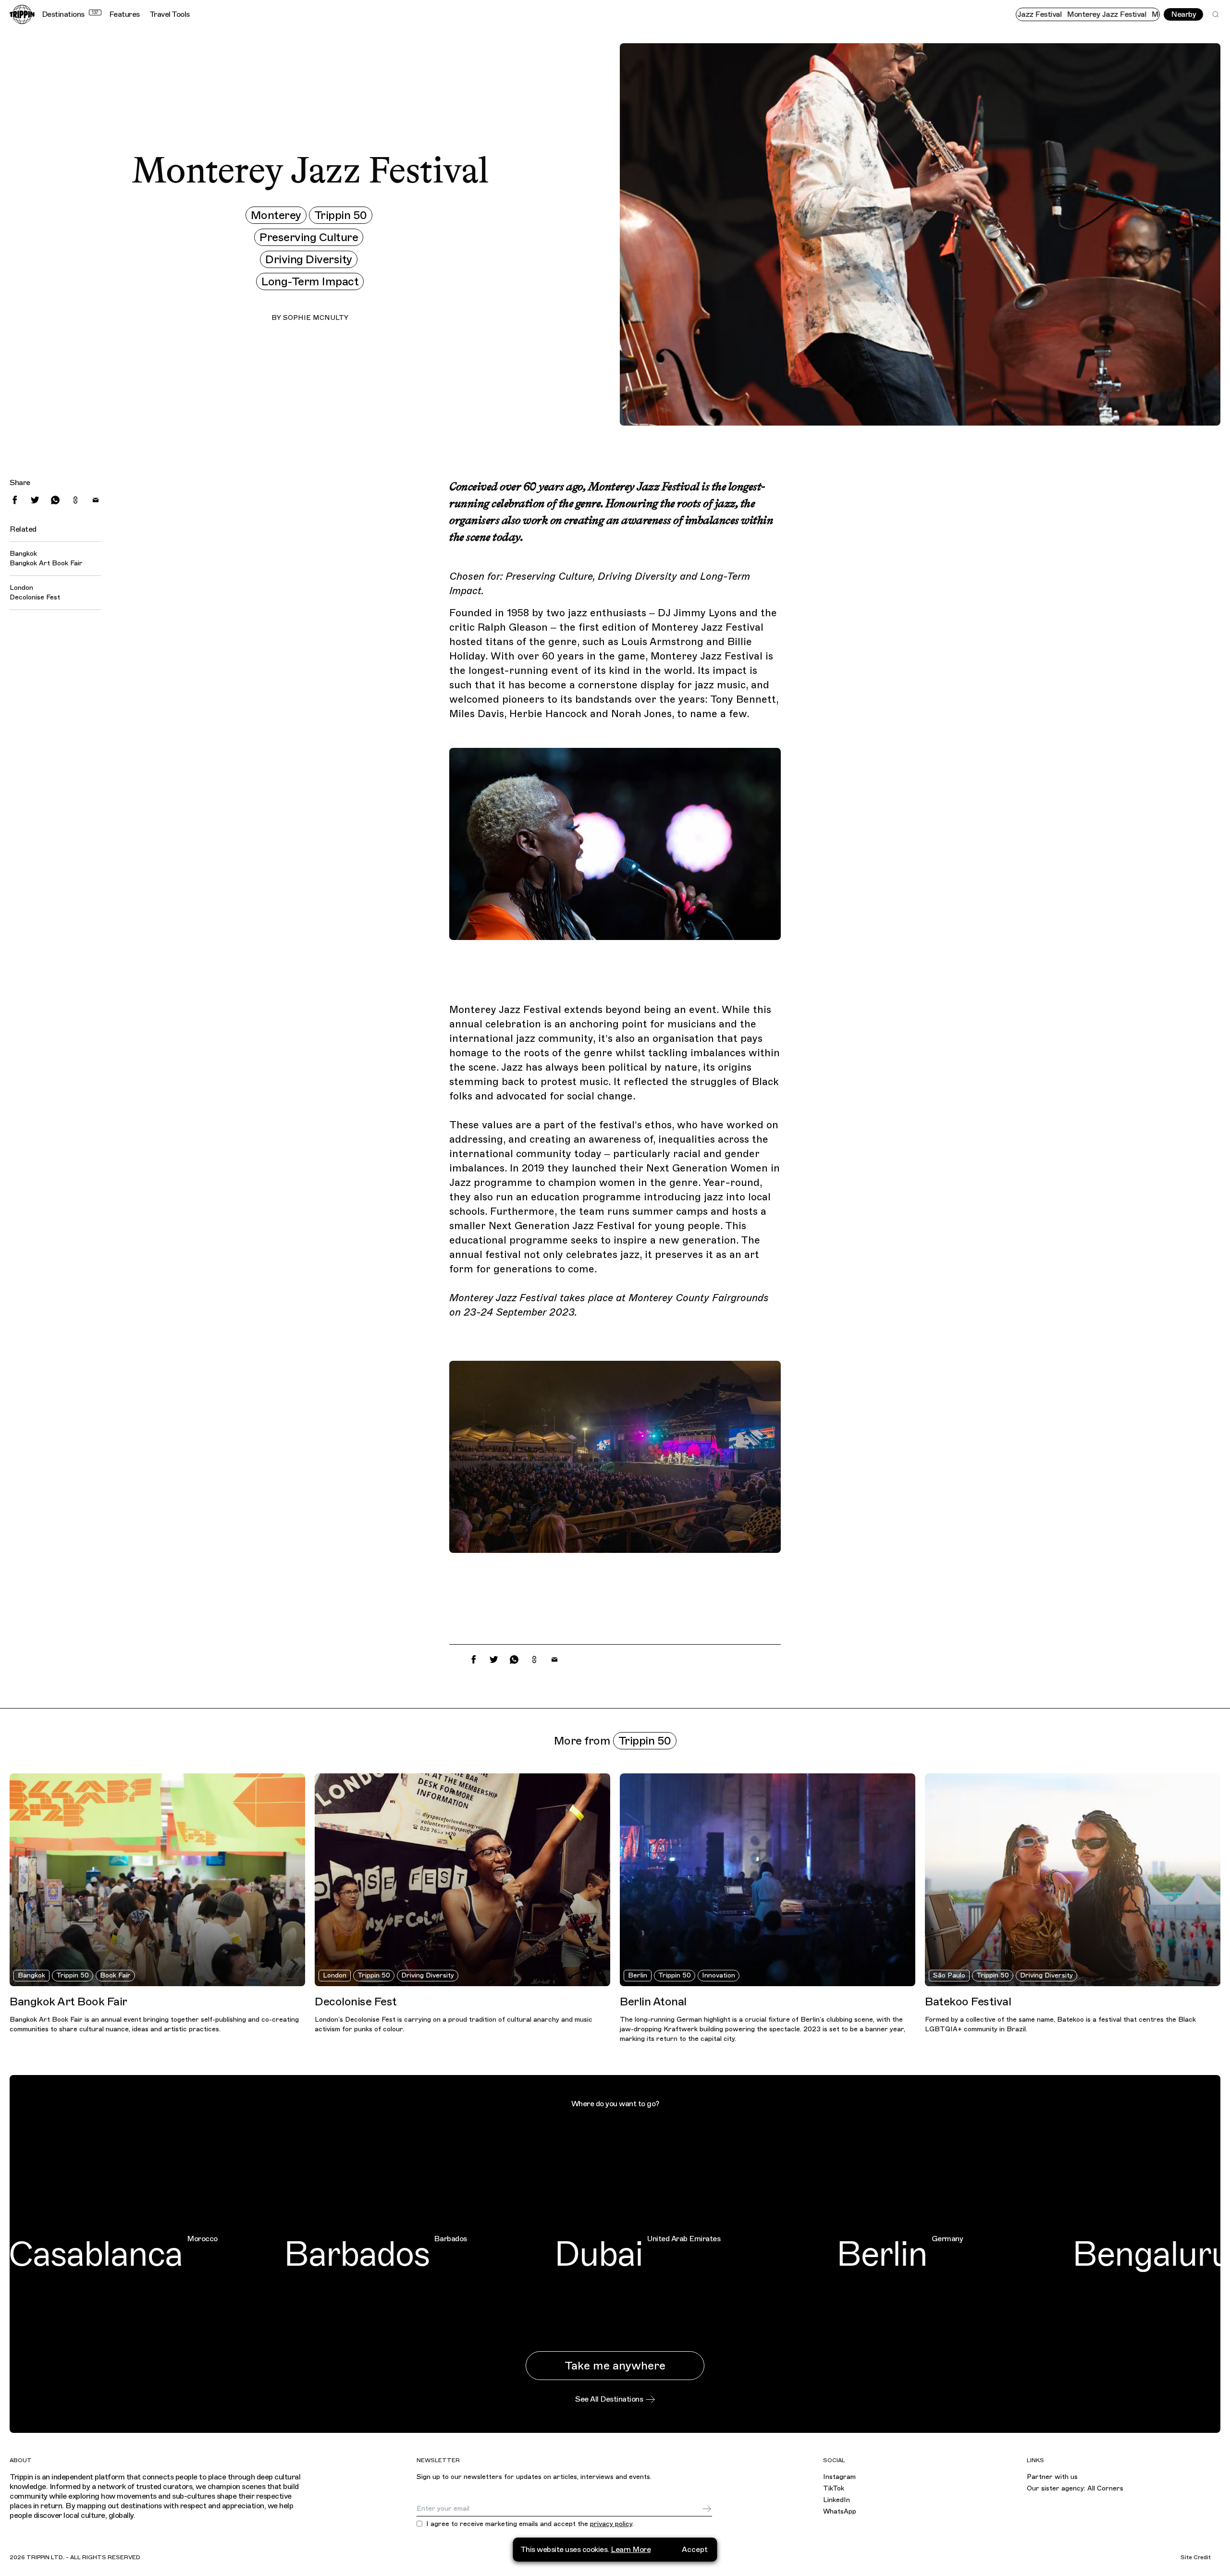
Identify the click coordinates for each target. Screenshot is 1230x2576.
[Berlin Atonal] (768, 1880)
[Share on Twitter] (35, 500)
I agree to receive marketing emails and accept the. (530, 2524)
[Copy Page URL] (75, 500)
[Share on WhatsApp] (55, 500)
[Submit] (707, 2509)
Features (124, 14)
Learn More (631, 2550)
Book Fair (115, 1975)
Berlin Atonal (653, 2002)
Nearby (1183, 14)
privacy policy (611, 2524)
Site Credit (1196, 2557)
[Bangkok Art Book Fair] (157, 1880)
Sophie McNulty (316, 318)
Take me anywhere (615, 2366)
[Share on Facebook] (15, 500)
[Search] (1216, 14)
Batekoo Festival (968, 2002)
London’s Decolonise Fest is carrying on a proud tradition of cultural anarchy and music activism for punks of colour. (454, 2024)
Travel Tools (170, 14)
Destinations (70, 14)
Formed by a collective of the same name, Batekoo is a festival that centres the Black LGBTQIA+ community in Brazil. (1060, 2024)
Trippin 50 (341, 215)
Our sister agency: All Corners (1075, 2488)
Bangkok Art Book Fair (46, 563)
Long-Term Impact (310, 281)
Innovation (719, 1975)
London (335, 1975)
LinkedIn (836, 2500)
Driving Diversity (309, 259)
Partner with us (1052, 2477)
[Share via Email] (96, 500)
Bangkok (31, 1975)
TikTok (834, 2488)
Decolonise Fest (35, 597)
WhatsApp (840, 2511)
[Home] (22, 14)
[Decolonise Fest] (462, 1880)
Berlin (638, 1975)
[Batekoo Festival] (1073, 1880)
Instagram (839, 2477)
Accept (695, 2550)
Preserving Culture (309, 237)
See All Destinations (609, 2399)
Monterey (276, 215)
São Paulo (949, 1975)
